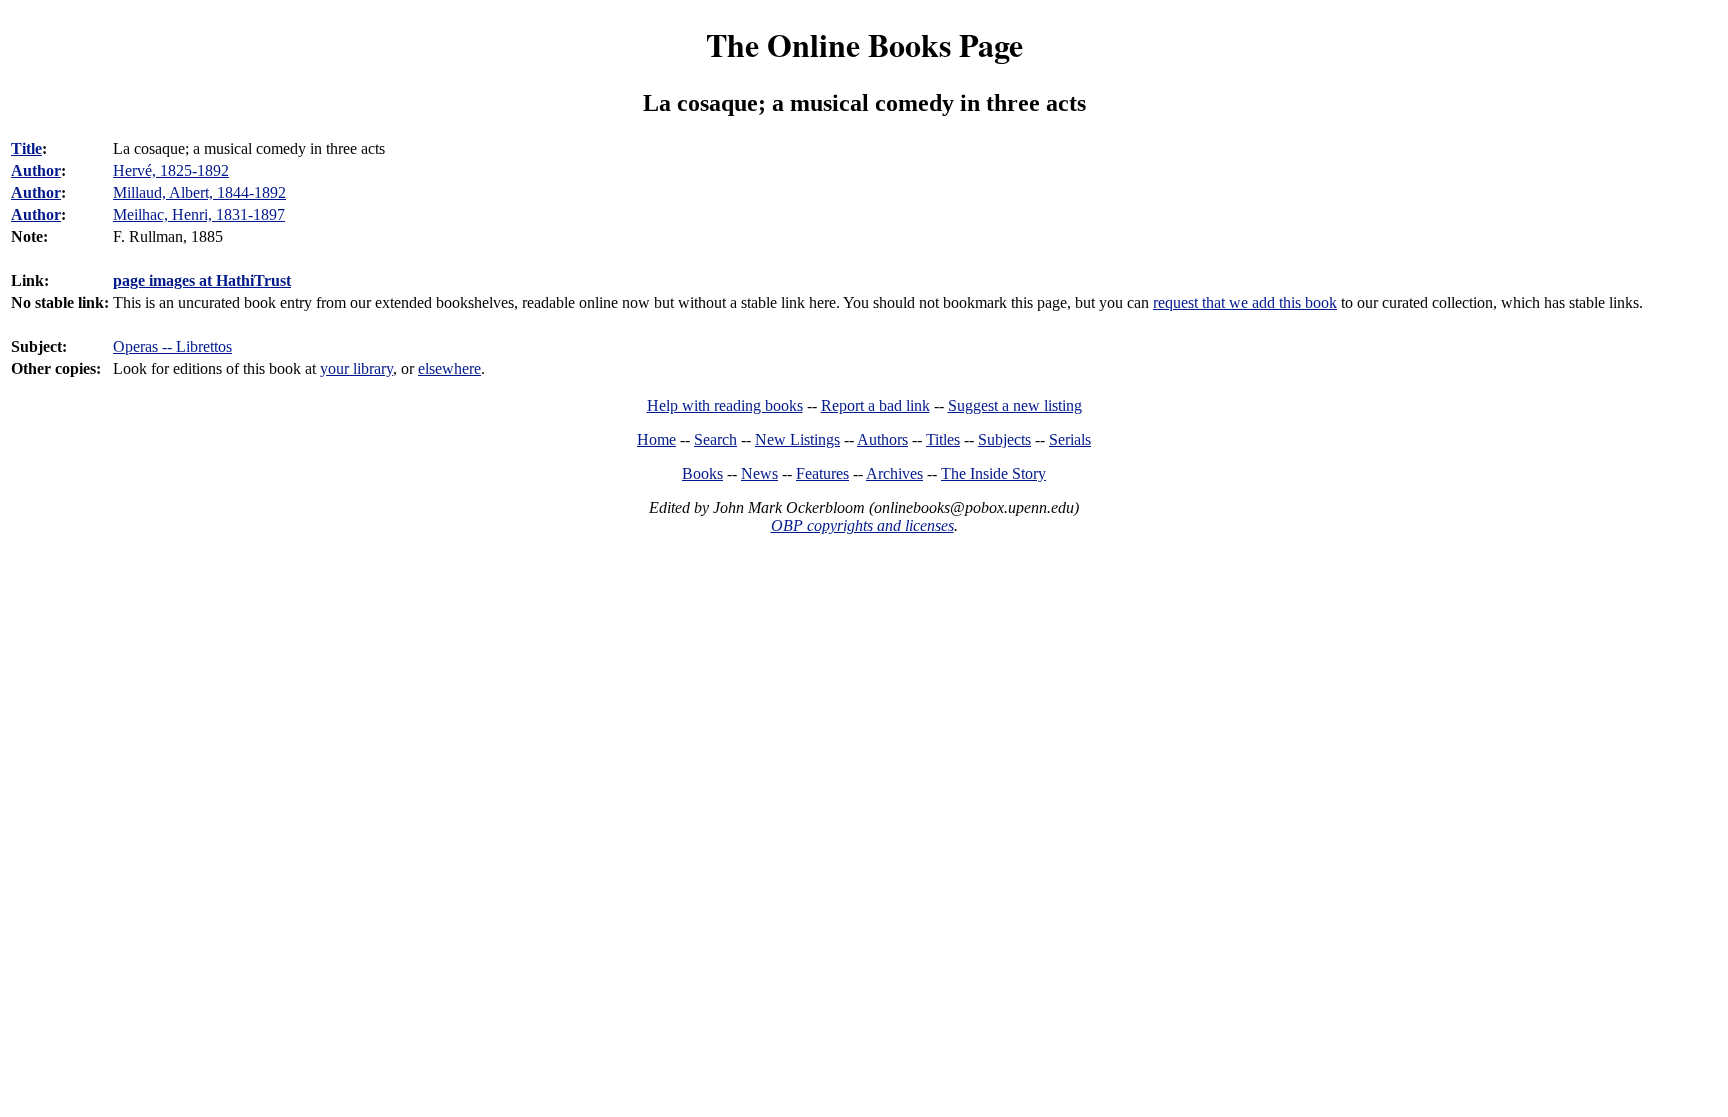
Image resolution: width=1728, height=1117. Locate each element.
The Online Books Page (864, 44)
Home (656, 439)
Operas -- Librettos (172, 346)
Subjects (1004, 439)
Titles (943, 439)
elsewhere (449, 368)
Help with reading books (725, 405)
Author (36, 170)
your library (356, 368)
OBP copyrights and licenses (862, 525)
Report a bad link (875, 405)
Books (702, 473)
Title (26, 148)
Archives (894, 473)
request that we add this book (1245, 302)
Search (715, 439)
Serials (1070, 439)
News (759, 473)
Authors (882, 439)
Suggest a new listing (1015, 405)
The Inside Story (993, 473)
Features (822, 473)
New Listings (797, 439)
